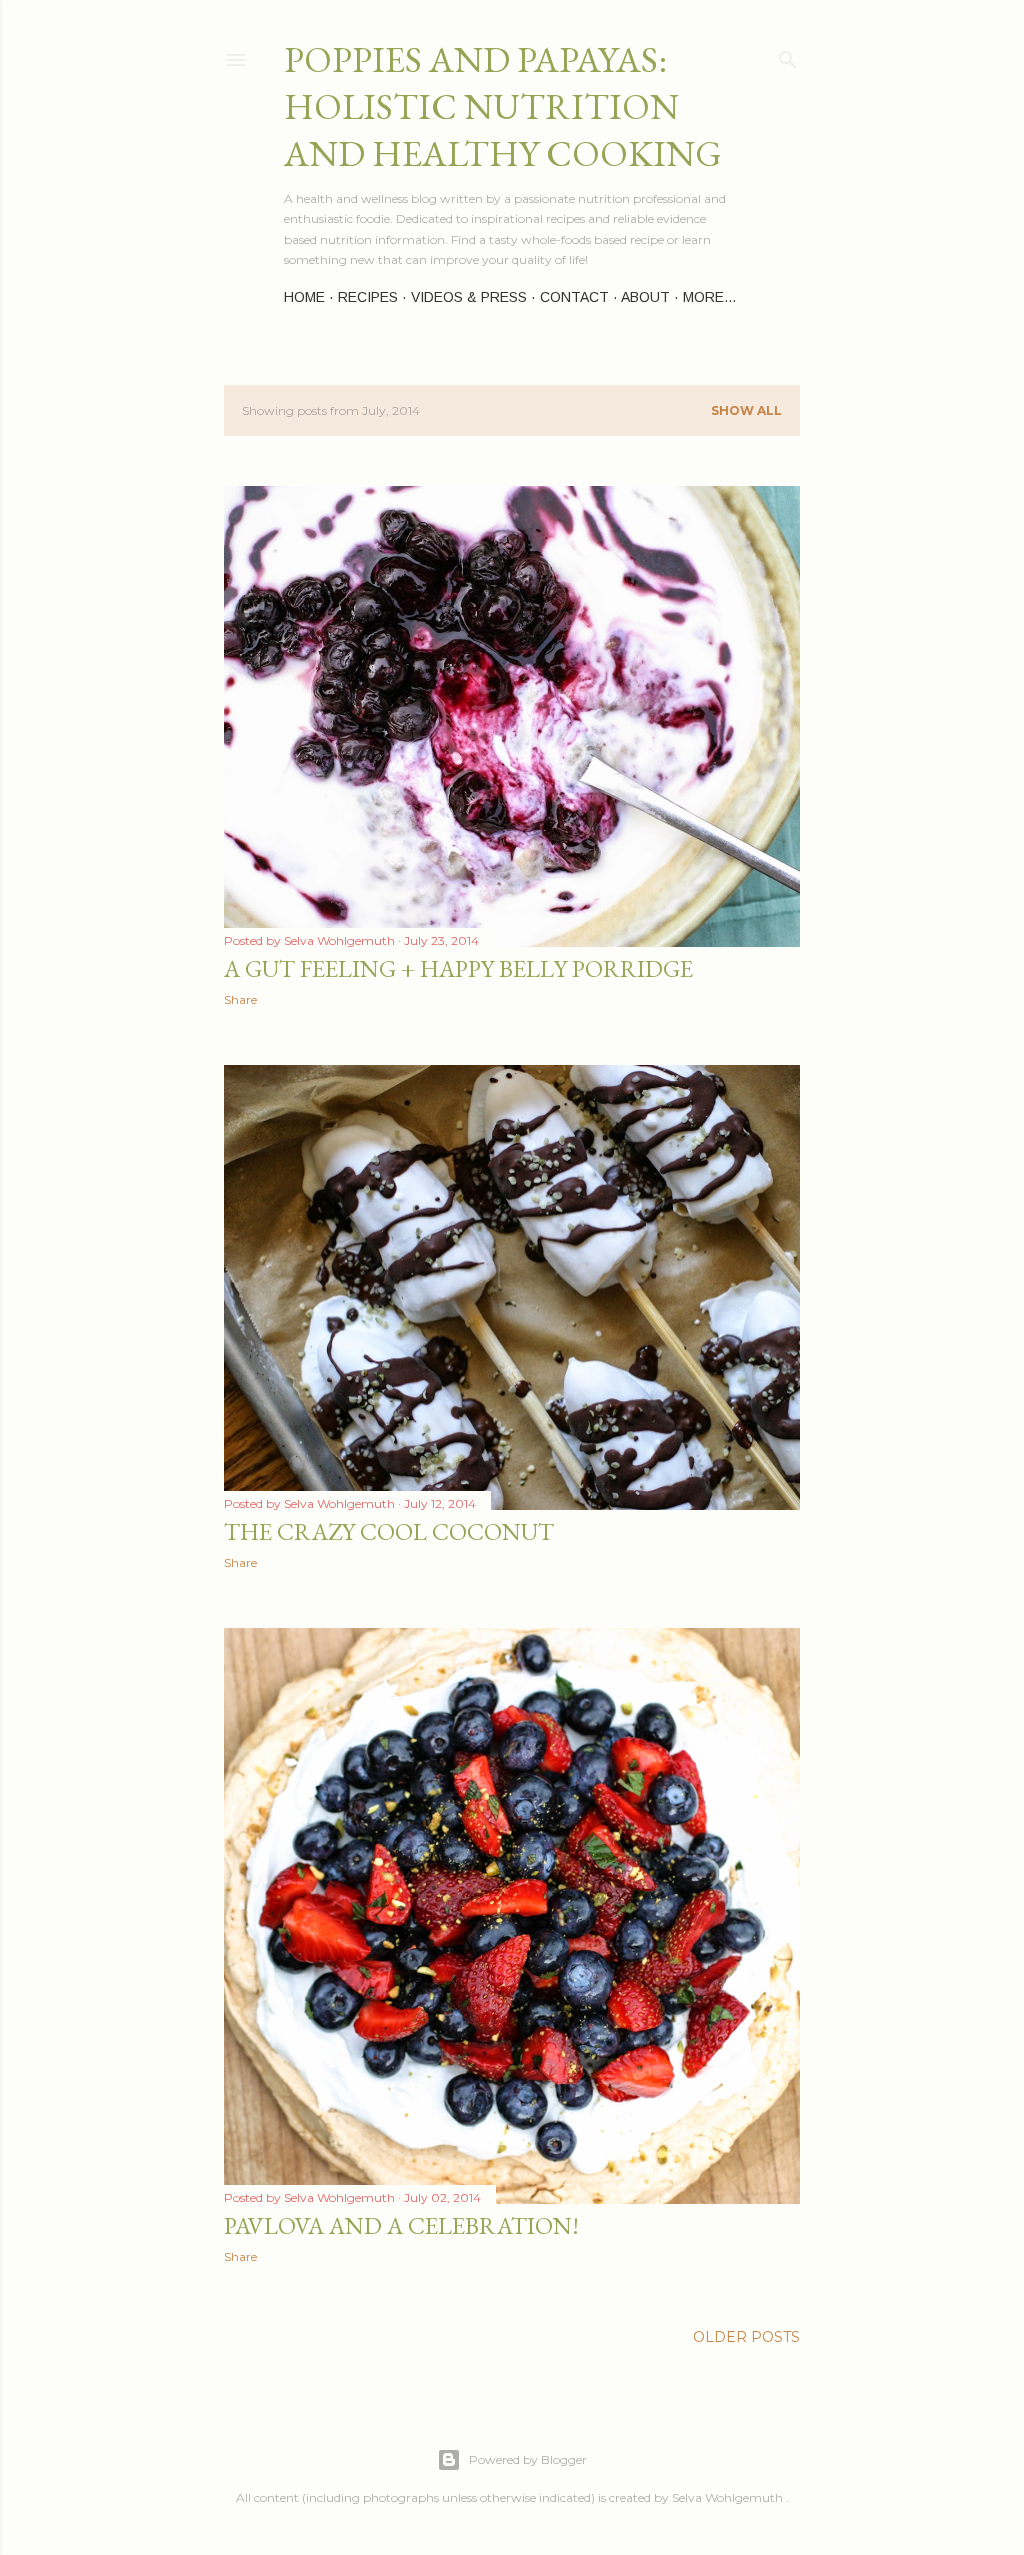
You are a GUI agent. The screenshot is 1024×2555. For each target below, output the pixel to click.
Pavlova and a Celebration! (401, 2225)
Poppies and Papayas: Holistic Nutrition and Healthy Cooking (503, 106)
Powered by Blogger (528, 2459)
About (645, 297)
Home (304, 297)
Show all (746, 410)
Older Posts (746, 2337)
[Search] (788, 55)
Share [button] (240, 999)
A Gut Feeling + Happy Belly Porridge (458, 968)
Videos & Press (469, 297)
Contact (574, 297)
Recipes (368, 297)
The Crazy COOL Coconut (389, 1531)
